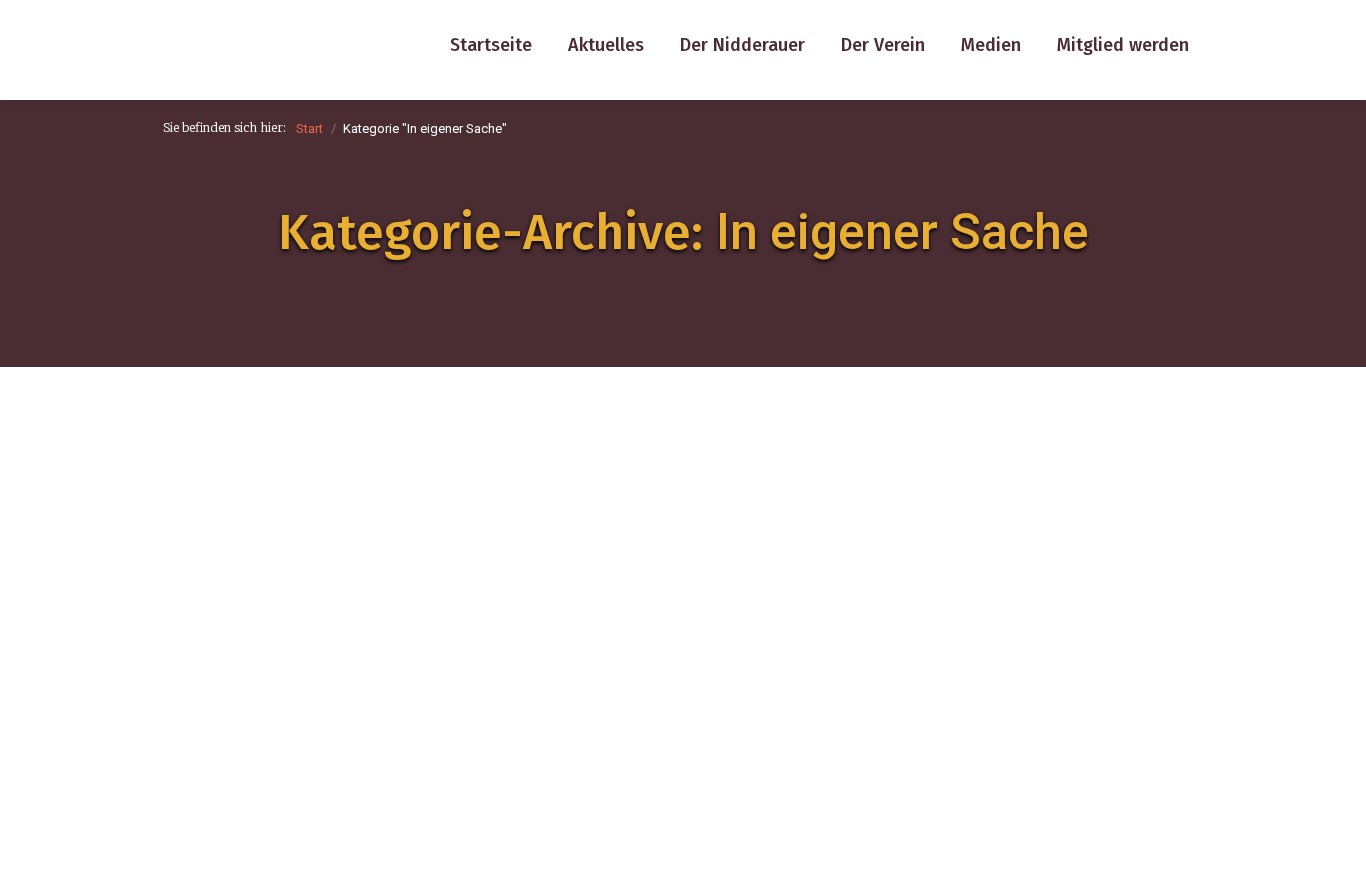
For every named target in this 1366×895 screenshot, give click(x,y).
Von (402, 737)
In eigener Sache (243, 736)
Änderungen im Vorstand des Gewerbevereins (504, 704)
